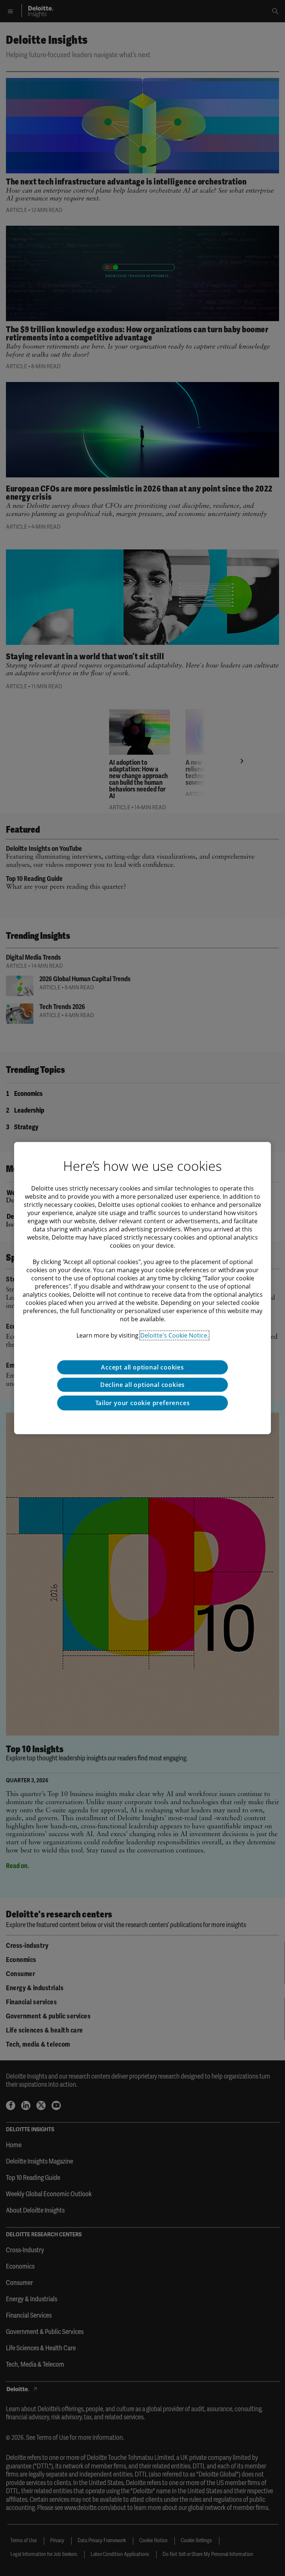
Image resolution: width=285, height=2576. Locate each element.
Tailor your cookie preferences (143, 1403)
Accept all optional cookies (142, 1367)
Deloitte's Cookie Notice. (174, 1335)
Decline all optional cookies (142, 1385)
